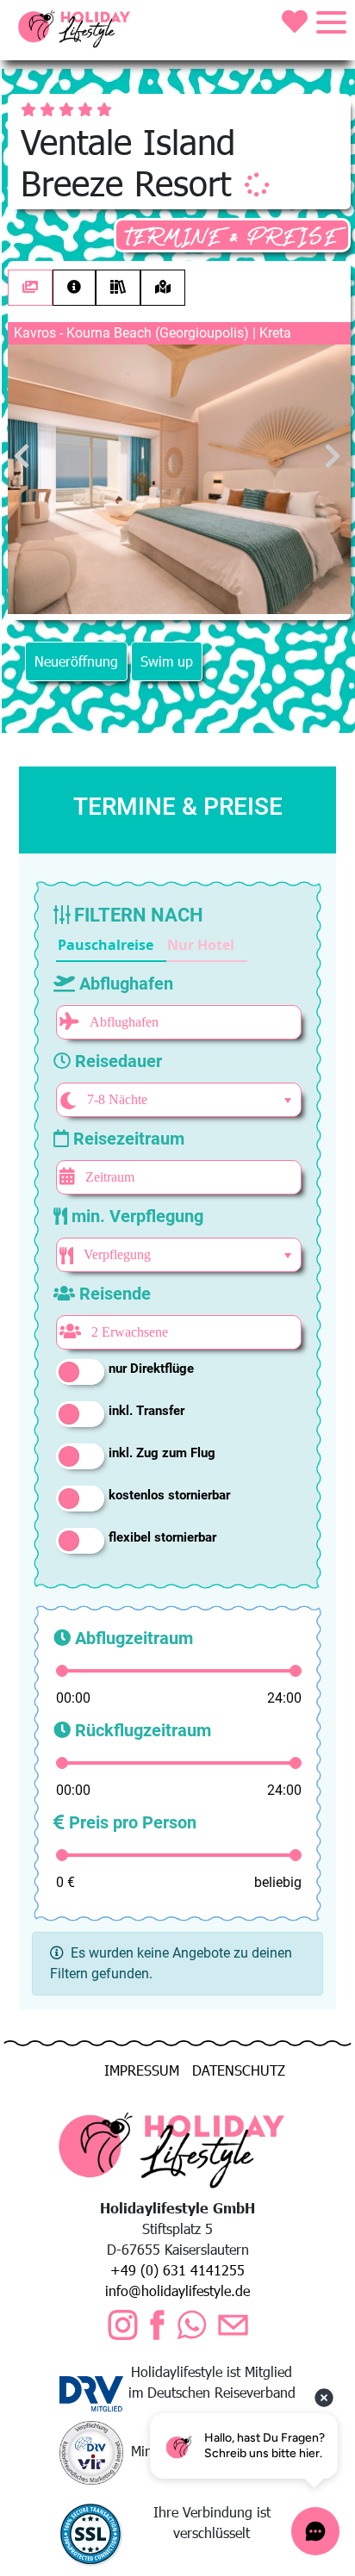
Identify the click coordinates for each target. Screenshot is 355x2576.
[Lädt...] (257, 184)
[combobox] (176, 1100)
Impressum (142, 2070)
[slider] (62, 1671)
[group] (152, 946)
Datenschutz (239, 2070)
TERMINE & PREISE (232, 237)
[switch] (80, 1372)
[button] (111, 946)
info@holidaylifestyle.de (177, 2290)
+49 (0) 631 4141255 (177, 2270)
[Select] (288, 1101)
